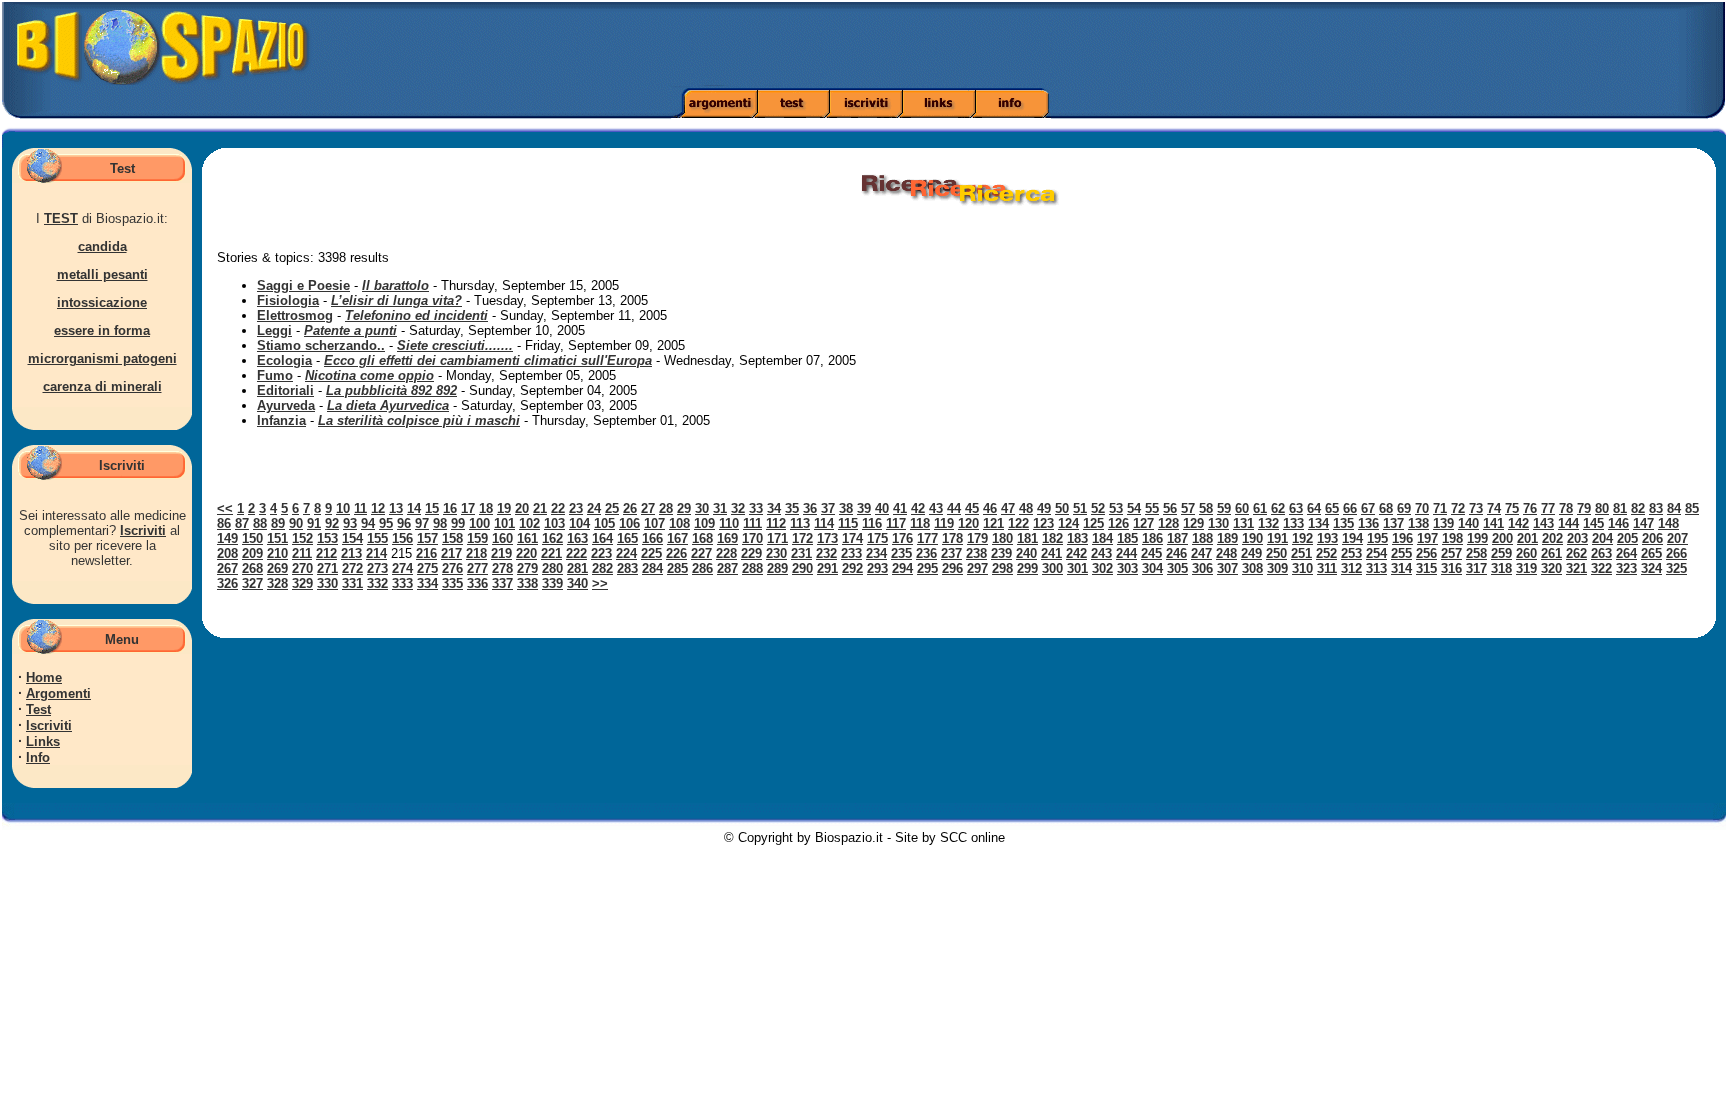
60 (1242, 508)
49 (1044, 508)
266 (1676, 553)
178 (952, 538)
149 (227, 538)
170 (752, 538)
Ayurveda (286, 405)
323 (1626, 568)
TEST (61, 218)
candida (102, 246)
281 (577, 568)
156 (402, 538)
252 (1326, 553)
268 (252, 568)
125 (1093, 523)
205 (1627, 538)
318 (1501, 568)
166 (652, 538)
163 (577, 538)
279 (527, 568)
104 (579, 523)
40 (882, 508)
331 (352, 583)
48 (1026, 508)
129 (1193, 523)
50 (1062, 508)
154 (352, 538)
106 (629, 523)
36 (810, 508)
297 (977, 568)
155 (377, 538)
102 (529, 523)
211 (302, 553)
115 (848, 523)
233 (851, 553)
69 (1404, 508)
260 (1526, 553)
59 (1224, 508)
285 (677, 568)
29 (684, 508)
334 (427, 583)
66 (1350, 508)
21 (540, 508)
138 (1418, 523)
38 (846, 508)
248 (1226, 553)
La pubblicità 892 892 (391, 390)
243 (1101, 553)
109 (704, 523)
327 (252, 583)
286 (702, 568)
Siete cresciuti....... (455, 345)
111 (752, 523)
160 (502, 538)
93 (350, 523)
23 (576, 508)
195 (1377, 538)
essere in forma (102, 330)
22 (558, 508)
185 (1127, 538)
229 (751, 553)
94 (368, 523)
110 (729, 523)
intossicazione (102, 302)
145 (1593, 523)
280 (552, 568)
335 (452, 583)
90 (296, 523)
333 (402, 583)
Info (38, 757)
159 (477, 538)
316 (1451, 568)
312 (1351, 568)
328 (277, 583)
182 (1052, 538)
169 (727, 538)
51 (1080, 508)
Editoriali (285, 390)
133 (1293, 523)
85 (1692, 508)
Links (43, 741)
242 (1076, 553)
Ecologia (284, 360)
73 (1476, 508)
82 (1638, 508)
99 (458, 523)
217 (451, 553)
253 (1351, 553)
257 (1451, 553)
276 (452, 568)
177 (927, 538)
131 (1243, 523)
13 (396, 508)
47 (1008, 508)
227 (701, 553)
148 (1668, 523)
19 (504, 508)
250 (1276, 553)
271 (327, 568)
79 (1584, 508)
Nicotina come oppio (369, 375)
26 (630, 508)
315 (1426, 568)
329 (302, 583)
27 (648, 508)
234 (876, 553)
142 (1518, 523)
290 (802, 568)
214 (376, 553)
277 (477, 568)
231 (801, 553)
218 (476, 553)
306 (1202, 568)
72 (1458, 508)
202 (1552, 538)
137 (1393, 523)
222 (576, 553)
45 (972, 508)
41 (900, 508)
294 (902, 568)
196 (1402, 538)
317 (1476, 568)
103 (554, 523)
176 (902, 538)
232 (826, 553)
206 (1652, 538)
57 (1188, 508)
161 (527, 538)
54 (1134, 508)
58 (1206, 508)
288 (752, 568)
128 (1168, 523)
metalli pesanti (102, 274)
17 (468, 508)
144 (1568, 523)
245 (1151, 553)
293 (877, 568)
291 (827, 568)
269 (277, 568)
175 (877, 538)
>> (600, 583)
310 (1302, 568)
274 (402, 568)
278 (502, 568)
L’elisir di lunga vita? (396, 300)
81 (1620, 508)
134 (1318, 523)
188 (1202, 538)
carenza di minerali (102, 386)
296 (952, 568)
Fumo (275, 375)
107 (654, 523)
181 (1027, 538)
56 (1170, 508)
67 (1368, 508)
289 (777, 568)
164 (602, 538)
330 (327, 583)
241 (1051, 553)
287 (727, 568)
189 (1227, 538)
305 (1177, 568)
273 (377, 568)
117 (896, 523)
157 (427, 538)
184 (1102, 538)
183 (1077, 538)
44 (954, 508)
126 (1118, 523)
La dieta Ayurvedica (388, 405)
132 (1268, 523)
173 (827, 538)
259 (1501, 553)
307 (1227, 568)
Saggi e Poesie (303, 285)
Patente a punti (350, 330)
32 (738, 508)
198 (1452, 538)
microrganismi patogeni (102, 358)
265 (1651, 553)
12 (378, 508)
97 (422, 523)
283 (627, 568)
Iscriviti (143, 530)
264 (1626, 553)
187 (1177, 538)
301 (1077, 568)
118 (920, 523)
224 (626, 553)
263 (1601, 553)
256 (1426, 553)
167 (677, 538)
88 (260, 523)
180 (1002, 538)
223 (601, 553)
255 (1401, 553)
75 (1512, 508)
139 (1443, 523)
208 (227, 553)
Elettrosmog (295, 315)
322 (1601, 568)
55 (1152, 508)
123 (1043, 523)
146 (1618, 523)
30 (702, 508)
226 (676, 553)
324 (1651, 568)
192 (1302, 538)
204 (1602, 538)
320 (1551, 568)
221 (551, 553)
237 (951, 553)
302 (1102, 568)
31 (720, 508)
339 (552, 583)
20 (522, 508)
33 (756, 508)
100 (479, 523)
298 (1002, 568)
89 (278, 523)
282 (602, 568)
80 (1602, 508)
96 (404, 523)
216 (426, 553)
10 (343, 508)
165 (627, 538)
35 (792, 508)
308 (1252, 568)
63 (1296, 508)
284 (652, 568)
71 (1440, 508)
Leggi (274, 330)
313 (1376, 568)
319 (1526, 568)
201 (1527, 538)
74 (1494, 508)
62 (1278, 508)
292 (852, 568)
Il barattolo (395, 285)
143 (1543, 523)
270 (302, 568)
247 (1201, 553)
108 (679, 523)
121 (993, 523)
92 (332, 523)
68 (1386, 508)
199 (1477, 538)
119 (944, 523)
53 (1116, 508)
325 (1676, 568)
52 (1098, 508)
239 (1001, 553)
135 (1343, 523)
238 (976, 553)
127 (1143, 523)
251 (1301, 553)
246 (1176, 553)
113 (800, 523)
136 (1368, 523)
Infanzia (281, 420)
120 (968, 523)
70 (1422, 508)
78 (1566, 508)
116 (872, 523)
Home (44, 677)
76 (1530, 508)
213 (351, 553)
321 (1576, 568)
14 (414, 508)
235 (901, 553)
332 (377, 583)
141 (1493, 523)
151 (277, 538)
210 (277, 553)
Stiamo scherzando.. (321, 345)
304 (1152, 568)
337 (502, 583)
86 (224, 523)
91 (314, 523)
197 (1427, 538)
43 (936, 508)
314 (1401, 568)
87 (242, 523)
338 (527, 583)
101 (504, 523)
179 (977, 538)
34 (774, 508)
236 (926, 553)
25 (612, 508)
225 (651, 553)
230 (776, 553)
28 (666, 508)
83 (1656, 508)
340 (577, 583)
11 (360, 508)
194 (1352, 538)
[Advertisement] (1216, 45)
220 (526, 553)
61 (1260, 508)
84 (1674, 508)
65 (1332, 508)
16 (450, 508)
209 (252, 553)
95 (386, 523)
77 (1548, 508)
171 (777, 538)
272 (352, 568)
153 (327, 538)
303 (1127, 568)
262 (1576, 553)
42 (918, 508)
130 (1218, 523)
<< (225, 508)
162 (552, 538)
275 (427, 568)
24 (594, 508)
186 (1152, 538)
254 (1376, 553)
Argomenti (58, 693)
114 (824, 523)
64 (1314, 508)
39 (864, 508)
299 (1027, 568)
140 (1468, 523)
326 (227, 583)
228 (726, 553)
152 (302, 538)
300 (1052, 568)
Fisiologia (288, 300)
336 (477, 583)
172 (802, 538)
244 (1126, 553)
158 (452, 538)
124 (1068, 523)
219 (501, 553)
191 (1277, 538)
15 (432, 508)
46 (990, 508)
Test (38, 709)
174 (852, 538)
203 (1577, 538)
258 (1476, 553)
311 (1327, 568)
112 (776, 523)
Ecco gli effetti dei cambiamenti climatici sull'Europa (488, 360)
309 (1277, 568)
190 (1252, 538)
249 (1251, 553)
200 (1502, 538)
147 (1643, 523)
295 (927, 568)
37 (828, 508)
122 (1018, 523)
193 (1327, 538)
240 (1026, 553)
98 (440, 523)
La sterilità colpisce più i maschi (419, 420)
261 (1551, 553)
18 (486, 508)
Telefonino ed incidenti (416, 315)
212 (326, 553)
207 (1677, 538)
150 (252, 538)
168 (702, 538)
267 (227, 568)
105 (604, 523)
